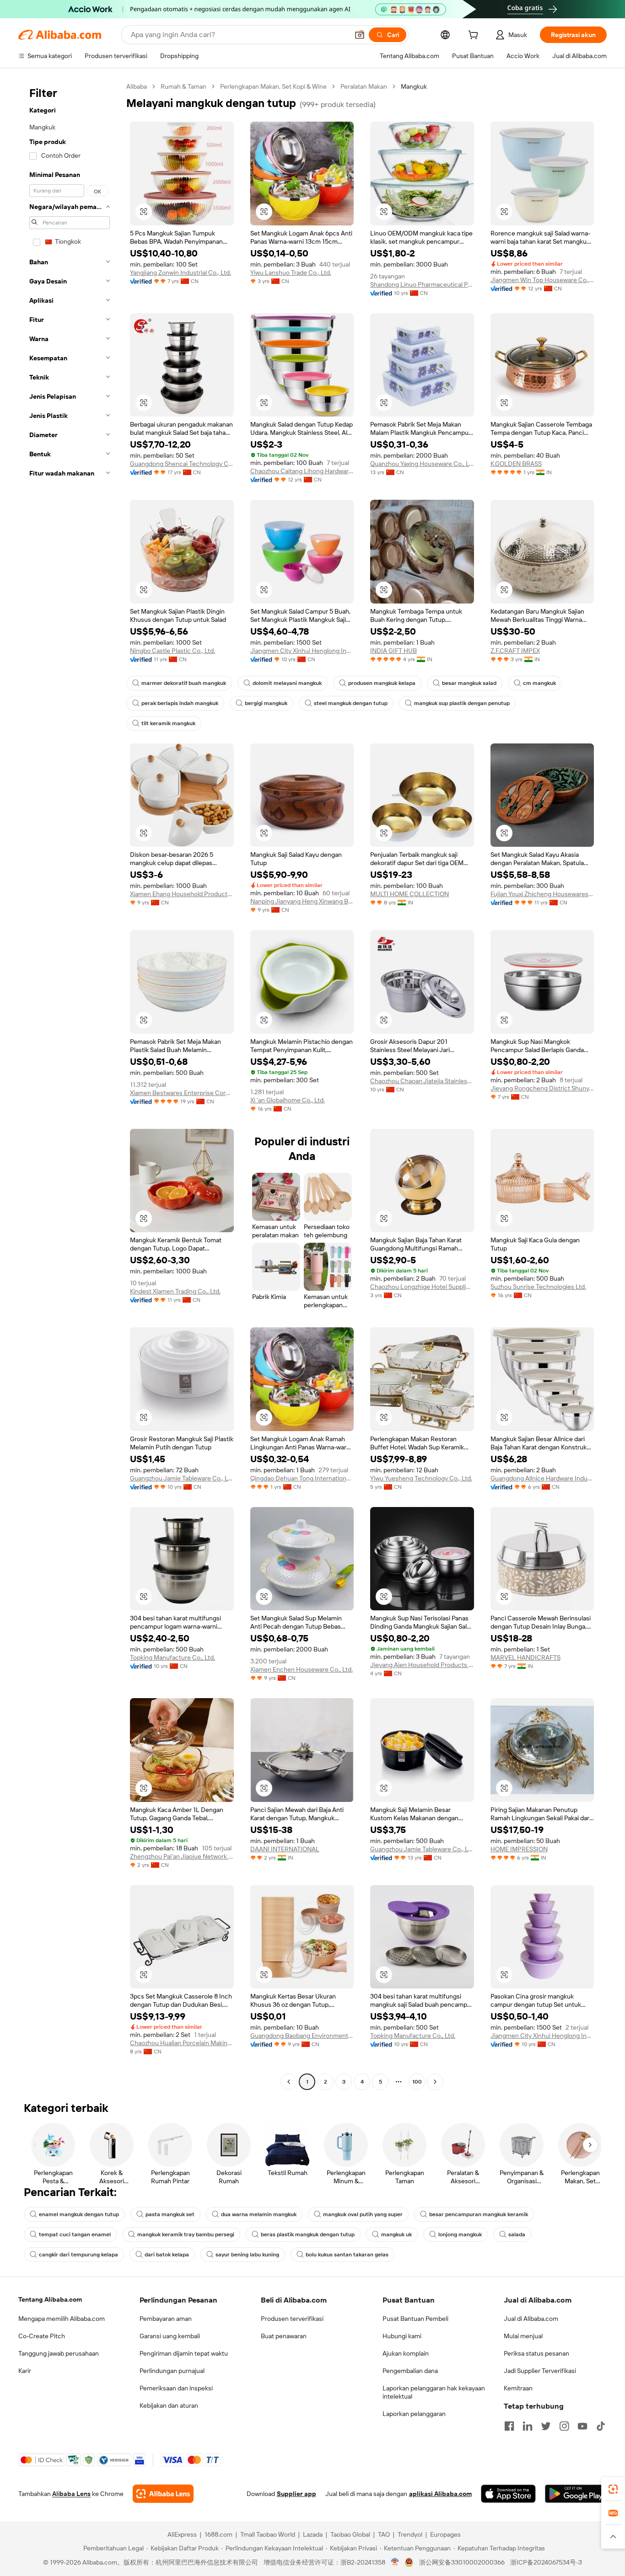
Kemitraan (518, 2388)
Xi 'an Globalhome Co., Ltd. (288, 1100)
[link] (613, 2489)
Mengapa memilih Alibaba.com (62, 2319)
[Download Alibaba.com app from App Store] (508, 2494)
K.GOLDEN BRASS (516, 464)
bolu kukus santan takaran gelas (347, 2255)
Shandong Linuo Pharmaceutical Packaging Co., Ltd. (422, 284)
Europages (445, 2534)
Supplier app (296, 2494)
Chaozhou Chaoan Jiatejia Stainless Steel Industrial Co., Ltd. (422, 1081)
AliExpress (182, 2534)
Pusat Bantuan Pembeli (415, 2319)
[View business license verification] (395, 2562)
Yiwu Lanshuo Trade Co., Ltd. (291, 273)
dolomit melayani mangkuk (287, 683)
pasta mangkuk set (170, 2214)
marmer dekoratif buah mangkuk (184, 683)
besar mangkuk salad (469, 683)
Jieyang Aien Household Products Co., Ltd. (422, 1665)
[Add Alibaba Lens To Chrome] (163, 2494)
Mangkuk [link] (414, 86)
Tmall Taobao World (268, 2534)
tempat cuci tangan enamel (75, 2234)
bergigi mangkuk (266, 703)
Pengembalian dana (410, 2371)
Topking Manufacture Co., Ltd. (172, 1657)
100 (417, 2082)
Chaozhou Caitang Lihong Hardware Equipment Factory (302, 471)
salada (517, 2234)
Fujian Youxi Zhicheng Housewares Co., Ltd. (542, 894)
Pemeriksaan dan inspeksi (176, 2388)
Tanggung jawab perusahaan (59, 2353)
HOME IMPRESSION (519, 1849)
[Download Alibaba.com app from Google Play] (576, 2494)
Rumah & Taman (183, 86)
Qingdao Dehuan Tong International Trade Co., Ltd (302, 1478)
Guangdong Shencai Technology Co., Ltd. (182, 464)
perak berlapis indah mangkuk (180, 703)
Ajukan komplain (406, 2353)
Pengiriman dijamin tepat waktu (184, 2353)
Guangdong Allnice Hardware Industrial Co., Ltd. (542, 1478)
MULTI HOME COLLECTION (409, 894)
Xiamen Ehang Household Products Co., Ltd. (182, 894)
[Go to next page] (435, 2082)
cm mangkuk (539, 683)
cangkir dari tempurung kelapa (78, 2255)
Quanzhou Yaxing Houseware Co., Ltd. (422, 464)
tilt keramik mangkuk (168, 723)
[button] (360, 35)
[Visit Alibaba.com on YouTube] (582, 2426)
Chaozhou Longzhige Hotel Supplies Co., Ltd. (422, 1287)
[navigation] (70, 1085)
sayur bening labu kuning (247, 2255)
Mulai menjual (523, 2336)
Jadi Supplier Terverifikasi (540, 2371)
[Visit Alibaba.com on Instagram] (564, 2426)
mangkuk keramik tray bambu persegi (186, 2234)
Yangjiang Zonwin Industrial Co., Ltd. (180, 273)
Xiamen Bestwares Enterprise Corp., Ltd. (182, 1093)
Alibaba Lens (71, 2494)
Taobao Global (350, 2534)
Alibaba (137, 86)
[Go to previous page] (289, 2082)
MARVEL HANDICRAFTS (525, 1657)
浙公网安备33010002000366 (462, 2562)
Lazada (313, 2534)
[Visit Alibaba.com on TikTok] (601, 2426)
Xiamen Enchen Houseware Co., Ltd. (302, 1669)
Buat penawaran (284, 2336)
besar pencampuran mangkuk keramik (479, 2214)
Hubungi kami (402, 2336)
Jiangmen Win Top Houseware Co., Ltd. (542, 280)
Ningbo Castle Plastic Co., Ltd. (172, 651)
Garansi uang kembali (170, 2336)
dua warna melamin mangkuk (259, 2214)
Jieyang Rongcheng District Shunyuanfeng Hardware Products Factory (542, 1088)
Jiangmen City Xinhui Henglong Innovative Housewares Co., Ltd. (302, 651)
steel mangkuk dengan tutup (351, 703)
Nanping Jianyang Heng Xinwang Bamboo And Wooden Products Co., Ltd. (302, 901)
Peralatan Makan (364, 86)
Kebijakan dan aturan (169, 2405)
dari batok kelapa (167, 2255)
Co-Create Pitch (42, 2336)
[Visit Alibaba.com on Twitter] (546, 2426)
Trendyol (410, 2534)
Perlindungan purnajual (172, 2371)
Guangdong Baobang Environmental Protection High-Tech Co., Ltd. (302, 2036)
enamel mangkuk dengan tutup (79, 2214)
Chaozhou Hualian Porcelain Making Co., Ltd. (182, 2043)
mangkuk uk (396, 2234)
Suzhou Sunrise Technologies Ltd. (538, 1287)
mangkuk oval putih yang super (363, 2214)
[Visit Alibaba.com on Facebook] (509, 2426)
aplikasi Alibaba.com (440, 2494)
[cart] (475, 36)
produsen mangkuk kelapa (382, 683)
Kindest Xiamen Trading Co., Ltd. (175, 1291)
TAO (384, 2534)
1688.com (218, 2534)
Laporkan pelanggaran (414, 2414)
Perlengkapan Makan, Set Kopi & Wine (273, 86)
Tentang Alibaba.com (50, 2299)
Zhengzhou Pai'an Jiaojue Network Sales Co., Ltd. (182, 1856)
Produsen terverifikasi (292, 2319)
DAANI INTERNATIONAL (285, 1849)
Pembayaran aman (166, 2319)
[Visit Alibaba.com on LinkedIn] (528, 2426)
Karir (25, 2371)
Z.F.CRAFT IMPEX (515, 651)
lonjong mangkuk (460, 2234)
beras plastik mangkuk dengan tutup (308, 2234)
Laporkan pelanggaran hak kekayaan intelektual (434, 2392)
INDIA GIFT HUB (393, 651)
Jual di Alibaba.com (531, 2319)
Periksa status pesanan (536, 2353)
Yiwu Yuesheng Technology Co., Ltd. (421, 1478)
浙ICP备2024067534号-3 (546, 2562)
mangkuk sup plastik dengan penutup (462, 703)
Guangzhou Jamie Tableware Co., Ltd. (182, 1478)
